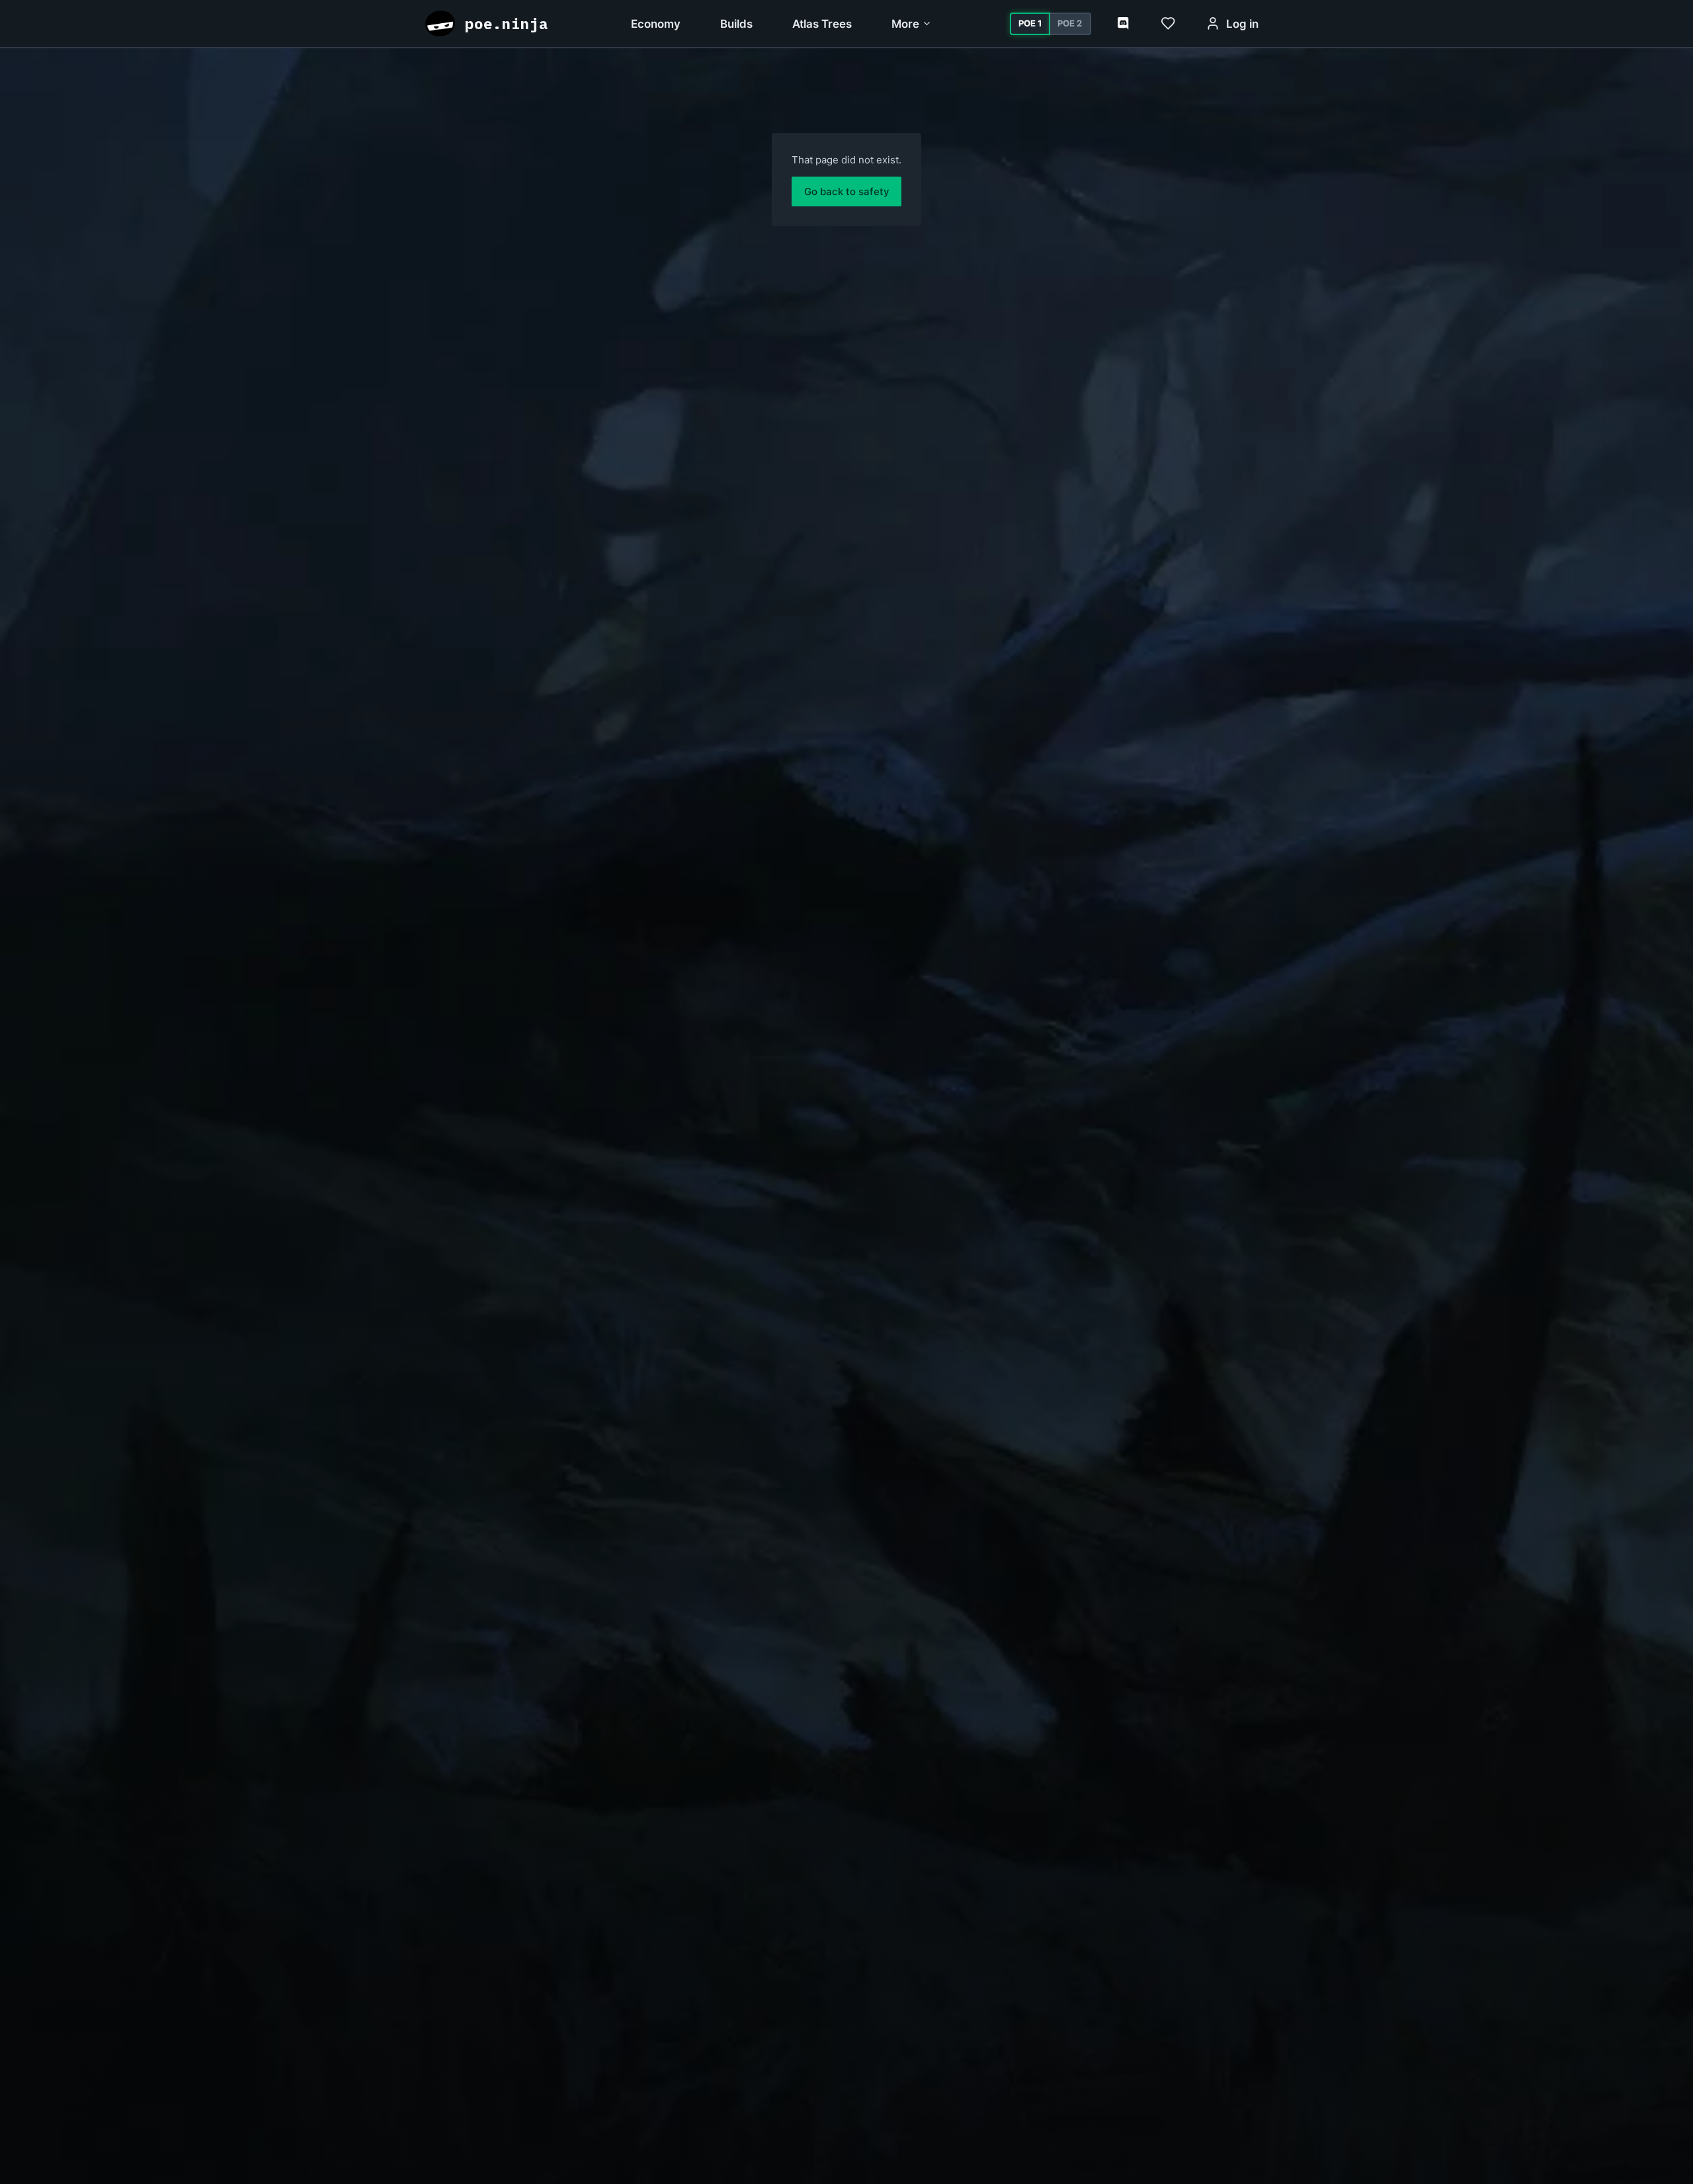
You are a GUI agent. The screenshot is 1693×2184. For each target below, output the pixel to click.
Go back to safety (847, 191)
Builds (736, 24)
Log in (1242, 24)
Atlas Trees (822, 24)
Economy (656, 24)
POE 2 (1070, 23)
